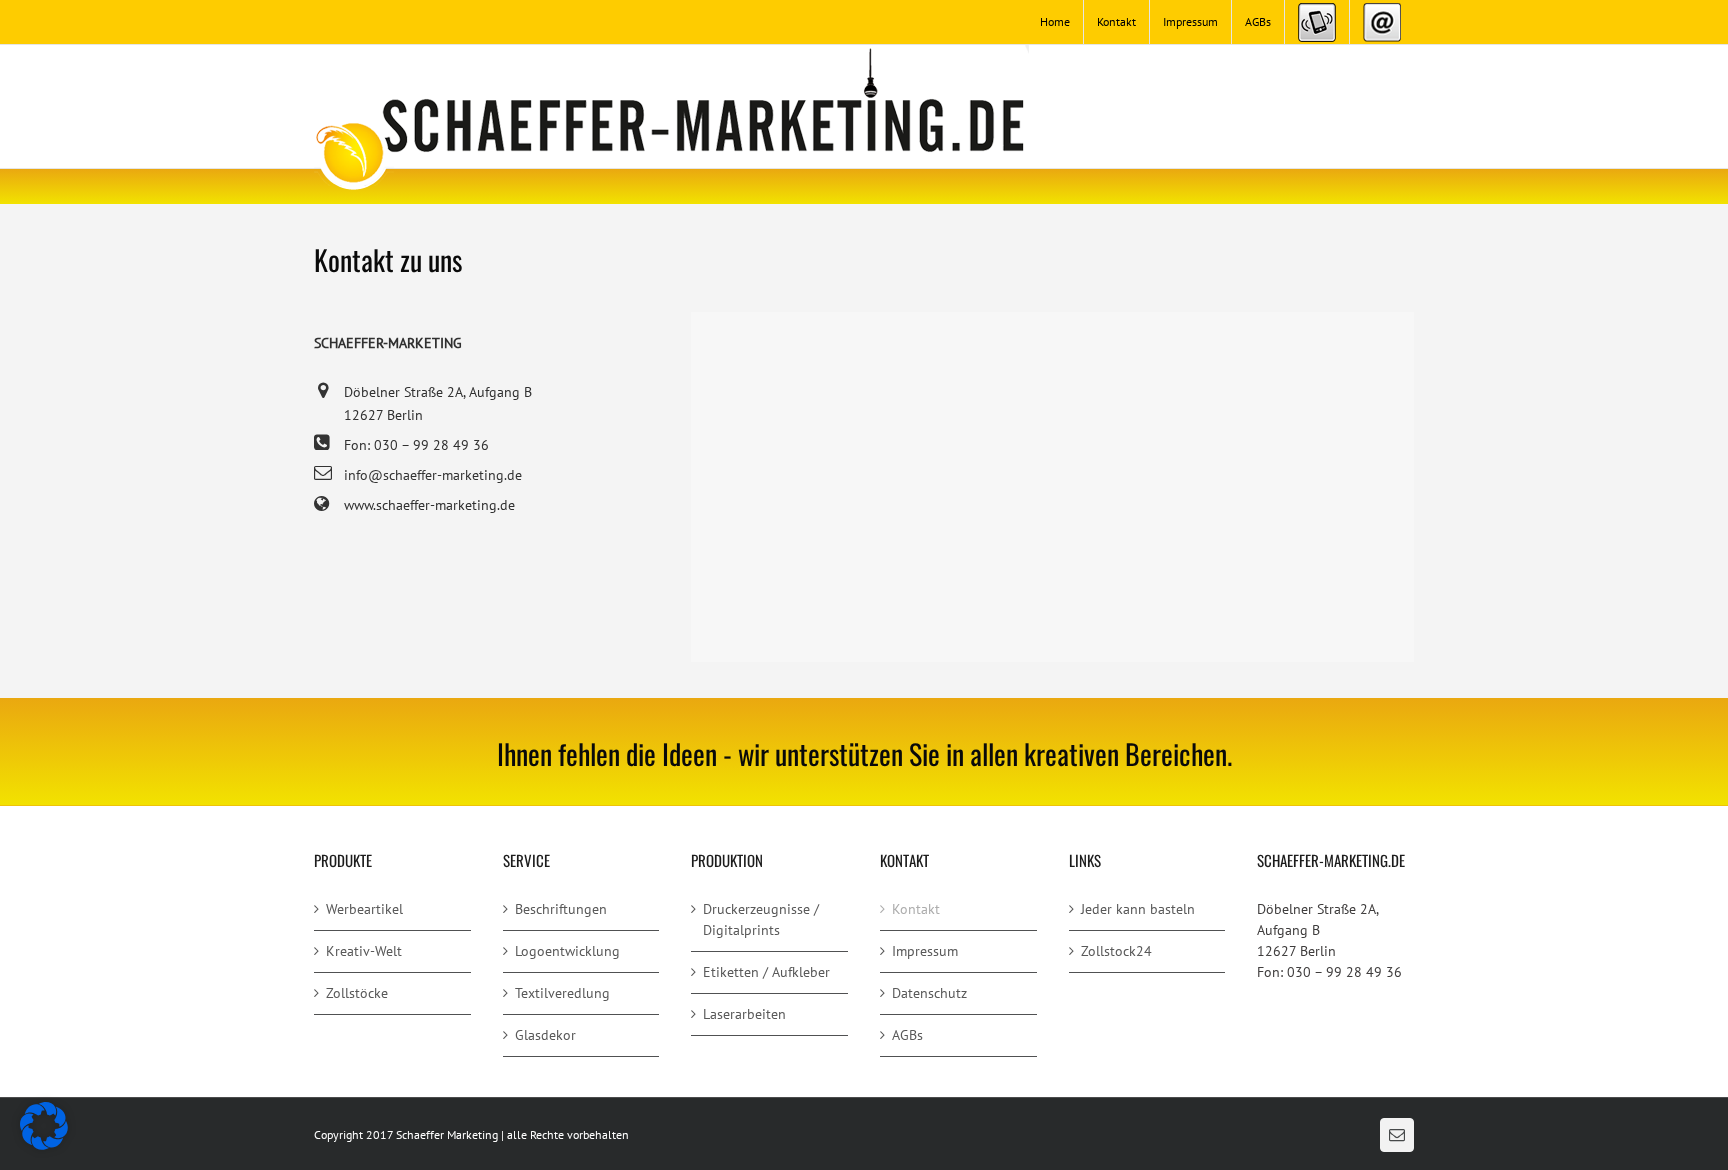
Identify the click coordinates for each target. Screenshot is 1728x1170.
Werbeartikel (364, 909)
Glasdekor (545, 1035)
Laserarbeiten (744, 1014)
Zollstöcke (357, 993)
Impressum (925, 951)
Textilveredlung (562, 993)
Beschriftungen (561, 909)
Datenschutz (929, 993)
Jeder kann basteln (1138, 909)
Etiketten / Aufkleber (766, 972)
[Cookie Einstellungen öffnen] (44, 1145)
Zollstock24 (1116, 951)
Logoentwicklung (567, 951)
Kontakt (916, 909)
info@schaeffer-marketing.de (433, 475)
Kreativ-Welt (364, 951)
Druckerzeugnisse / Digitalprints (761, 919)
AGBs (907, 1035)
